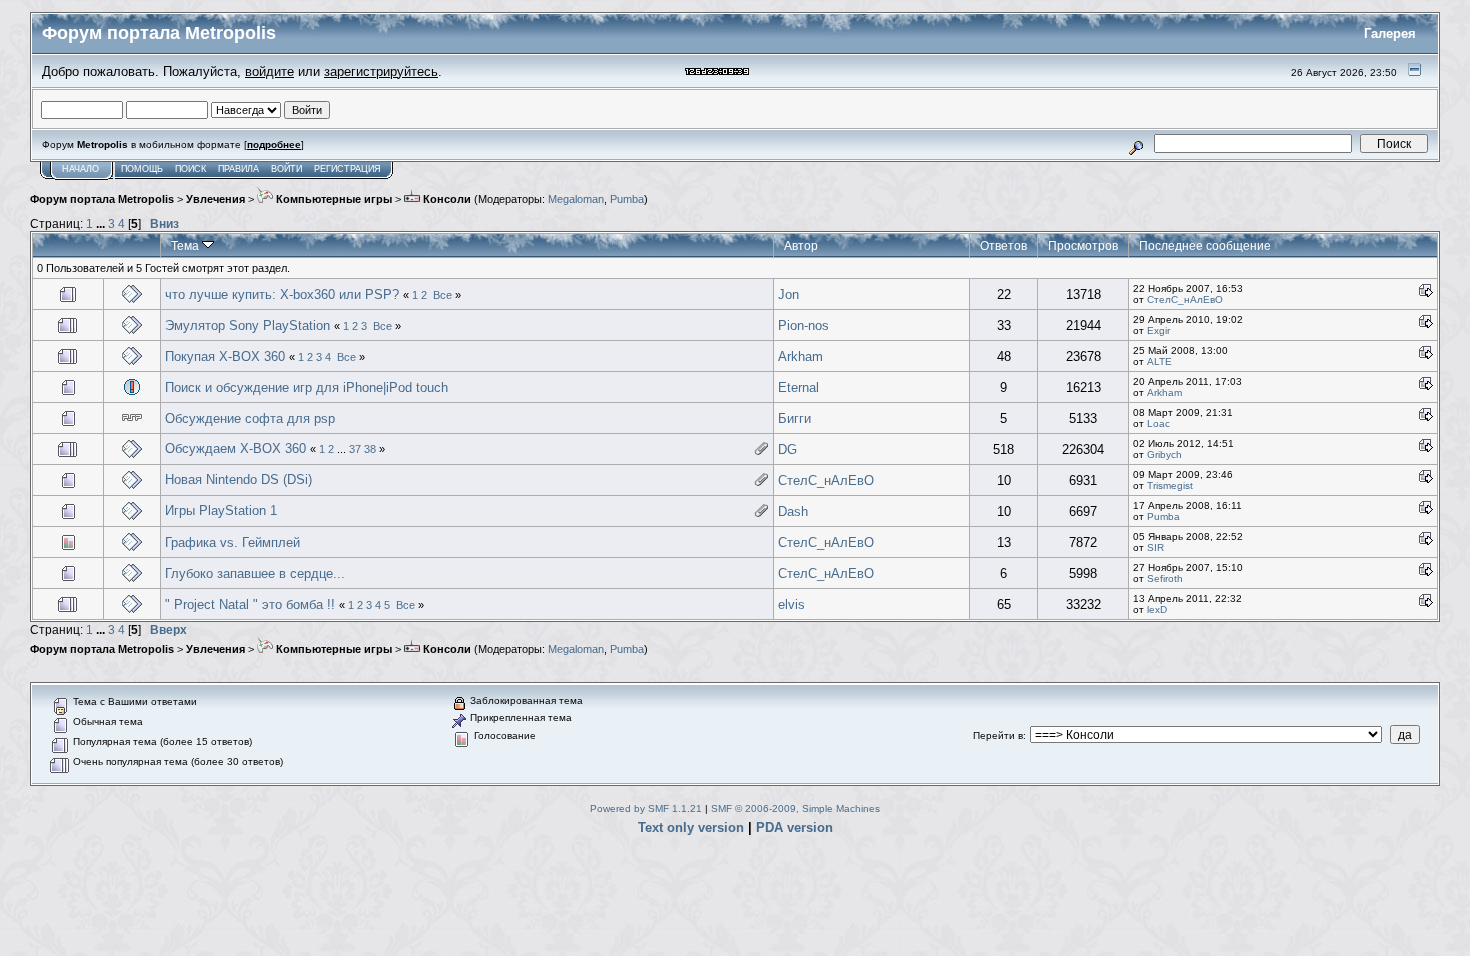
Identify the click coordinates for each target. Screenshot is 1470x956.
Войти (286, 169)
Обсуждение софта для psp (250, 418)
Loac (1158, 423)
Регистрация (347, 169)
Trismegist (1170, 485)
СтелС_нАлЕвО (1185, 299)
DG (787, 449)
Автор (801, 245)
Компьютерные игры (332, 199)
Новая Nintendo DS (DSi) (238, 479)
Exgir (1158, 330)
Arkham (800, 356)
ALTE (1159, 361)
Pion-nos (803, 325)
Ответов (1003, 245)
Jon (788, 294)
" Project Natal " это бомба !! (252, 604)
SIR (1155, 547)
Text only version (691, 827)
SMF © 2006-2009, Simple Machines (795, 808)
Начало (80, 169)
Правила (238, 169)
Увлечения (215, 199)
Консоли (445, 199)
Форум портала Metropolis (102, 199)
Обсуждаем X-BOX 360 (235, 448)
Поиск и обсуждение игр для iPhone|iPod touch (306, 387)
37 (355, 449)
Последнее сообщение (1205, 245)
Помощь (142, 169)
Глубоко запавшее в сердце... (255, 573)
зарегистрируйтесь (381, 71)
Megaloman (576, 199)
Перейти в (998, 735)
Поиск (190, 169)
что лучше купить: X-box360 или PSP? (282, 294)
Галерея (1390, 33)
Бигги (794, 418)
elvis (791, 604)
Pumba (627, 199)
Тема (186, 245)
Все (442, 295)
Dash (793, 511)
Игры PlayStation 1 (221, 510)
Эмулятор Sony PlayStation (247, 325)
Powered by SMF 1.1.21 (646, 808)
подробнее (274, 144)
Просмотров (1083, 245)
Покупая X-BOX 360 (225, 356)
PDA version (794, 827)
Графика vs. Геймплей (232, 542)
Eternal (798, 387)
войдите (269, 71)
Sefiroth (1165, 578)
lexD (1157, 609)
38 (370, 449)
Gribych (1164, 454)
